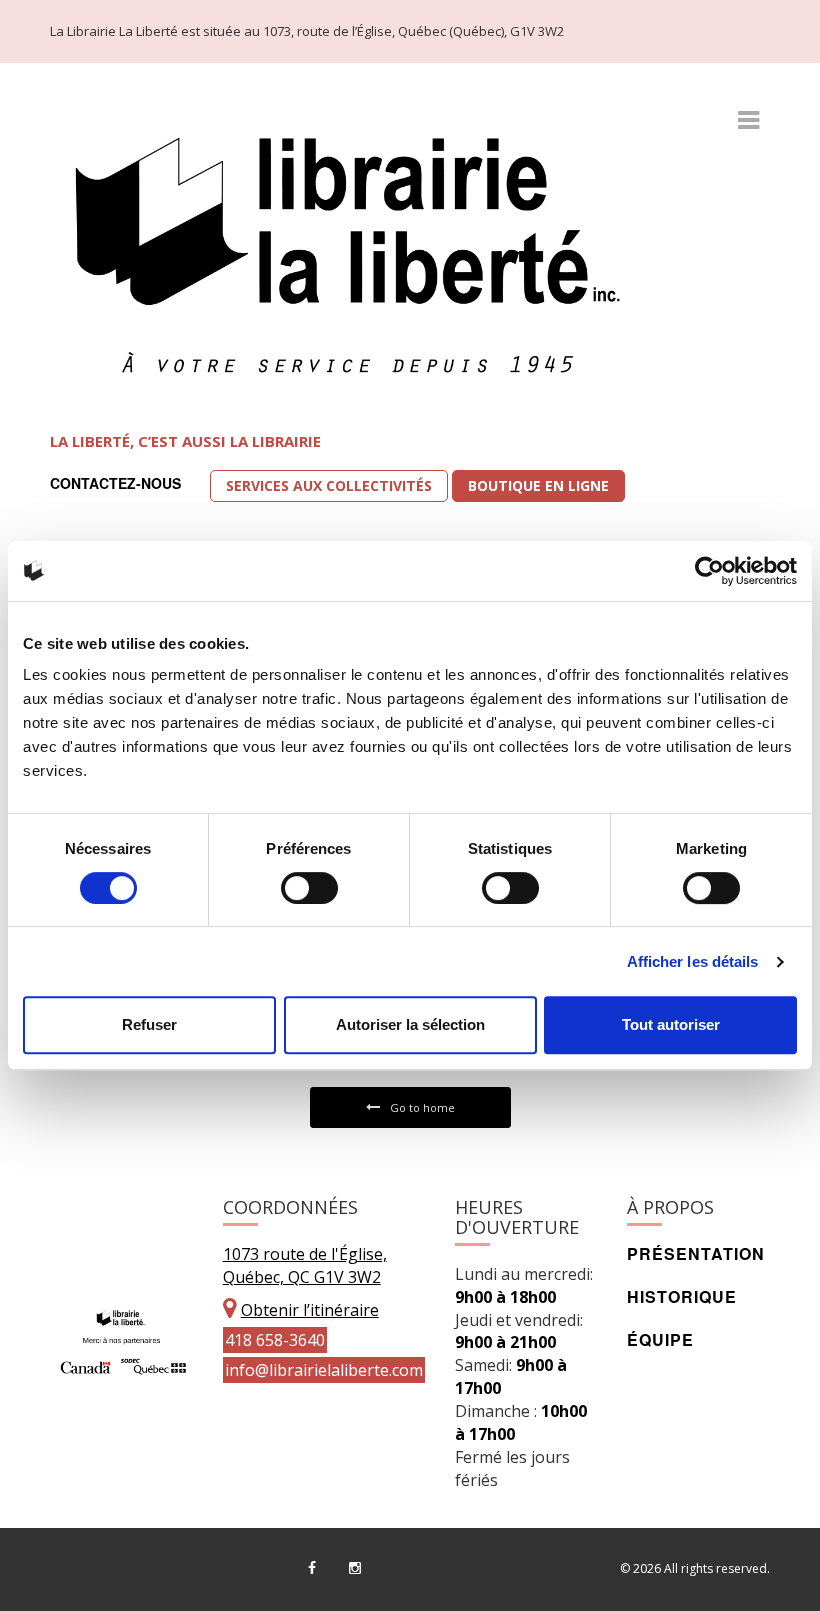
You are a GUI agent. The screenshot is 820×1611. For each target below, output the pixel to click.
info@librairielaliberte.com (324, 1370)
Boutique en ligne (538, 485)
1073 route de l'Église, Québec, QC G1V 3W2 (305, 1265)
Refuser (149, 1024)
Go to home (422, 1107)
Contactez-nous (115, 483)
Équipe (660, 1339)
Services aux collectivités (329, 485)
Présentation (696, 1253)
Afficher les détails (693, 961)
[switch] (309, 888)
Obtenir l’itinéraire (310, 1310)
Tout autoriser (671, 1024)
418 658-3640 (275, 1340)
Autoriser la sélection (410, 1024)
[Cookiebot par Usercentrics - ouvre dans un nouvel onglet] (709, 571)
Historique (682, 1296)
